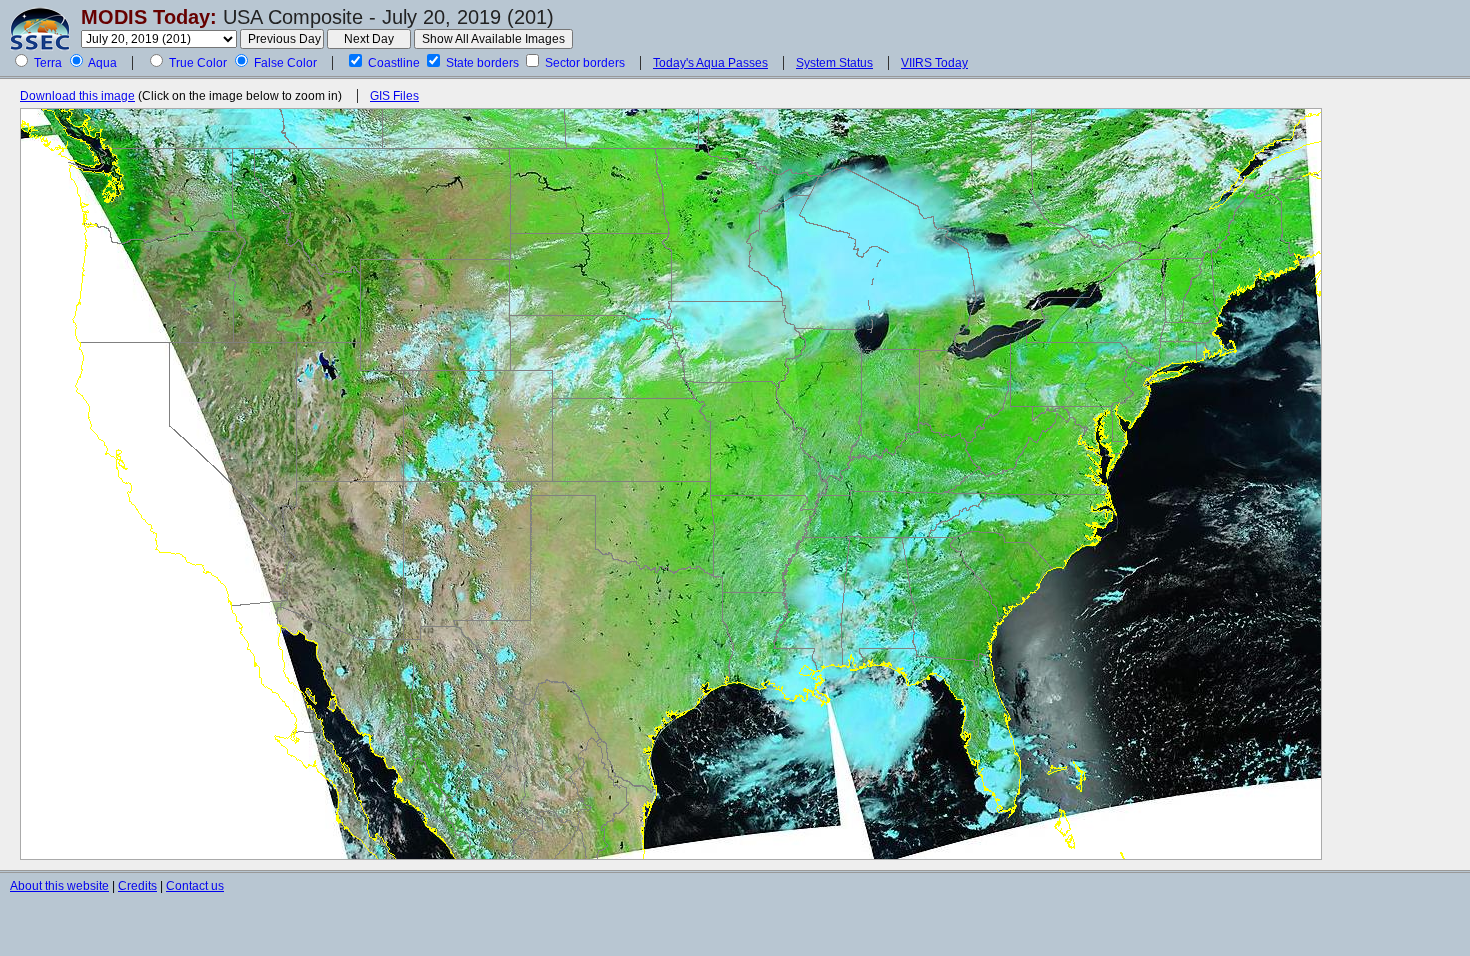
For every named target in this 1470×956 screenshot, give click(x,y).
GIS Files (394, 96)
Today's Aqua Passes (710, 63)
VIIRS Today (934, 63)
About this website (59, 886)
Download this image (77, 96)
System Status (834, 63)
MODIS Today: (149, 17)
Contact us (195, 886)
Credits (137, 886)
